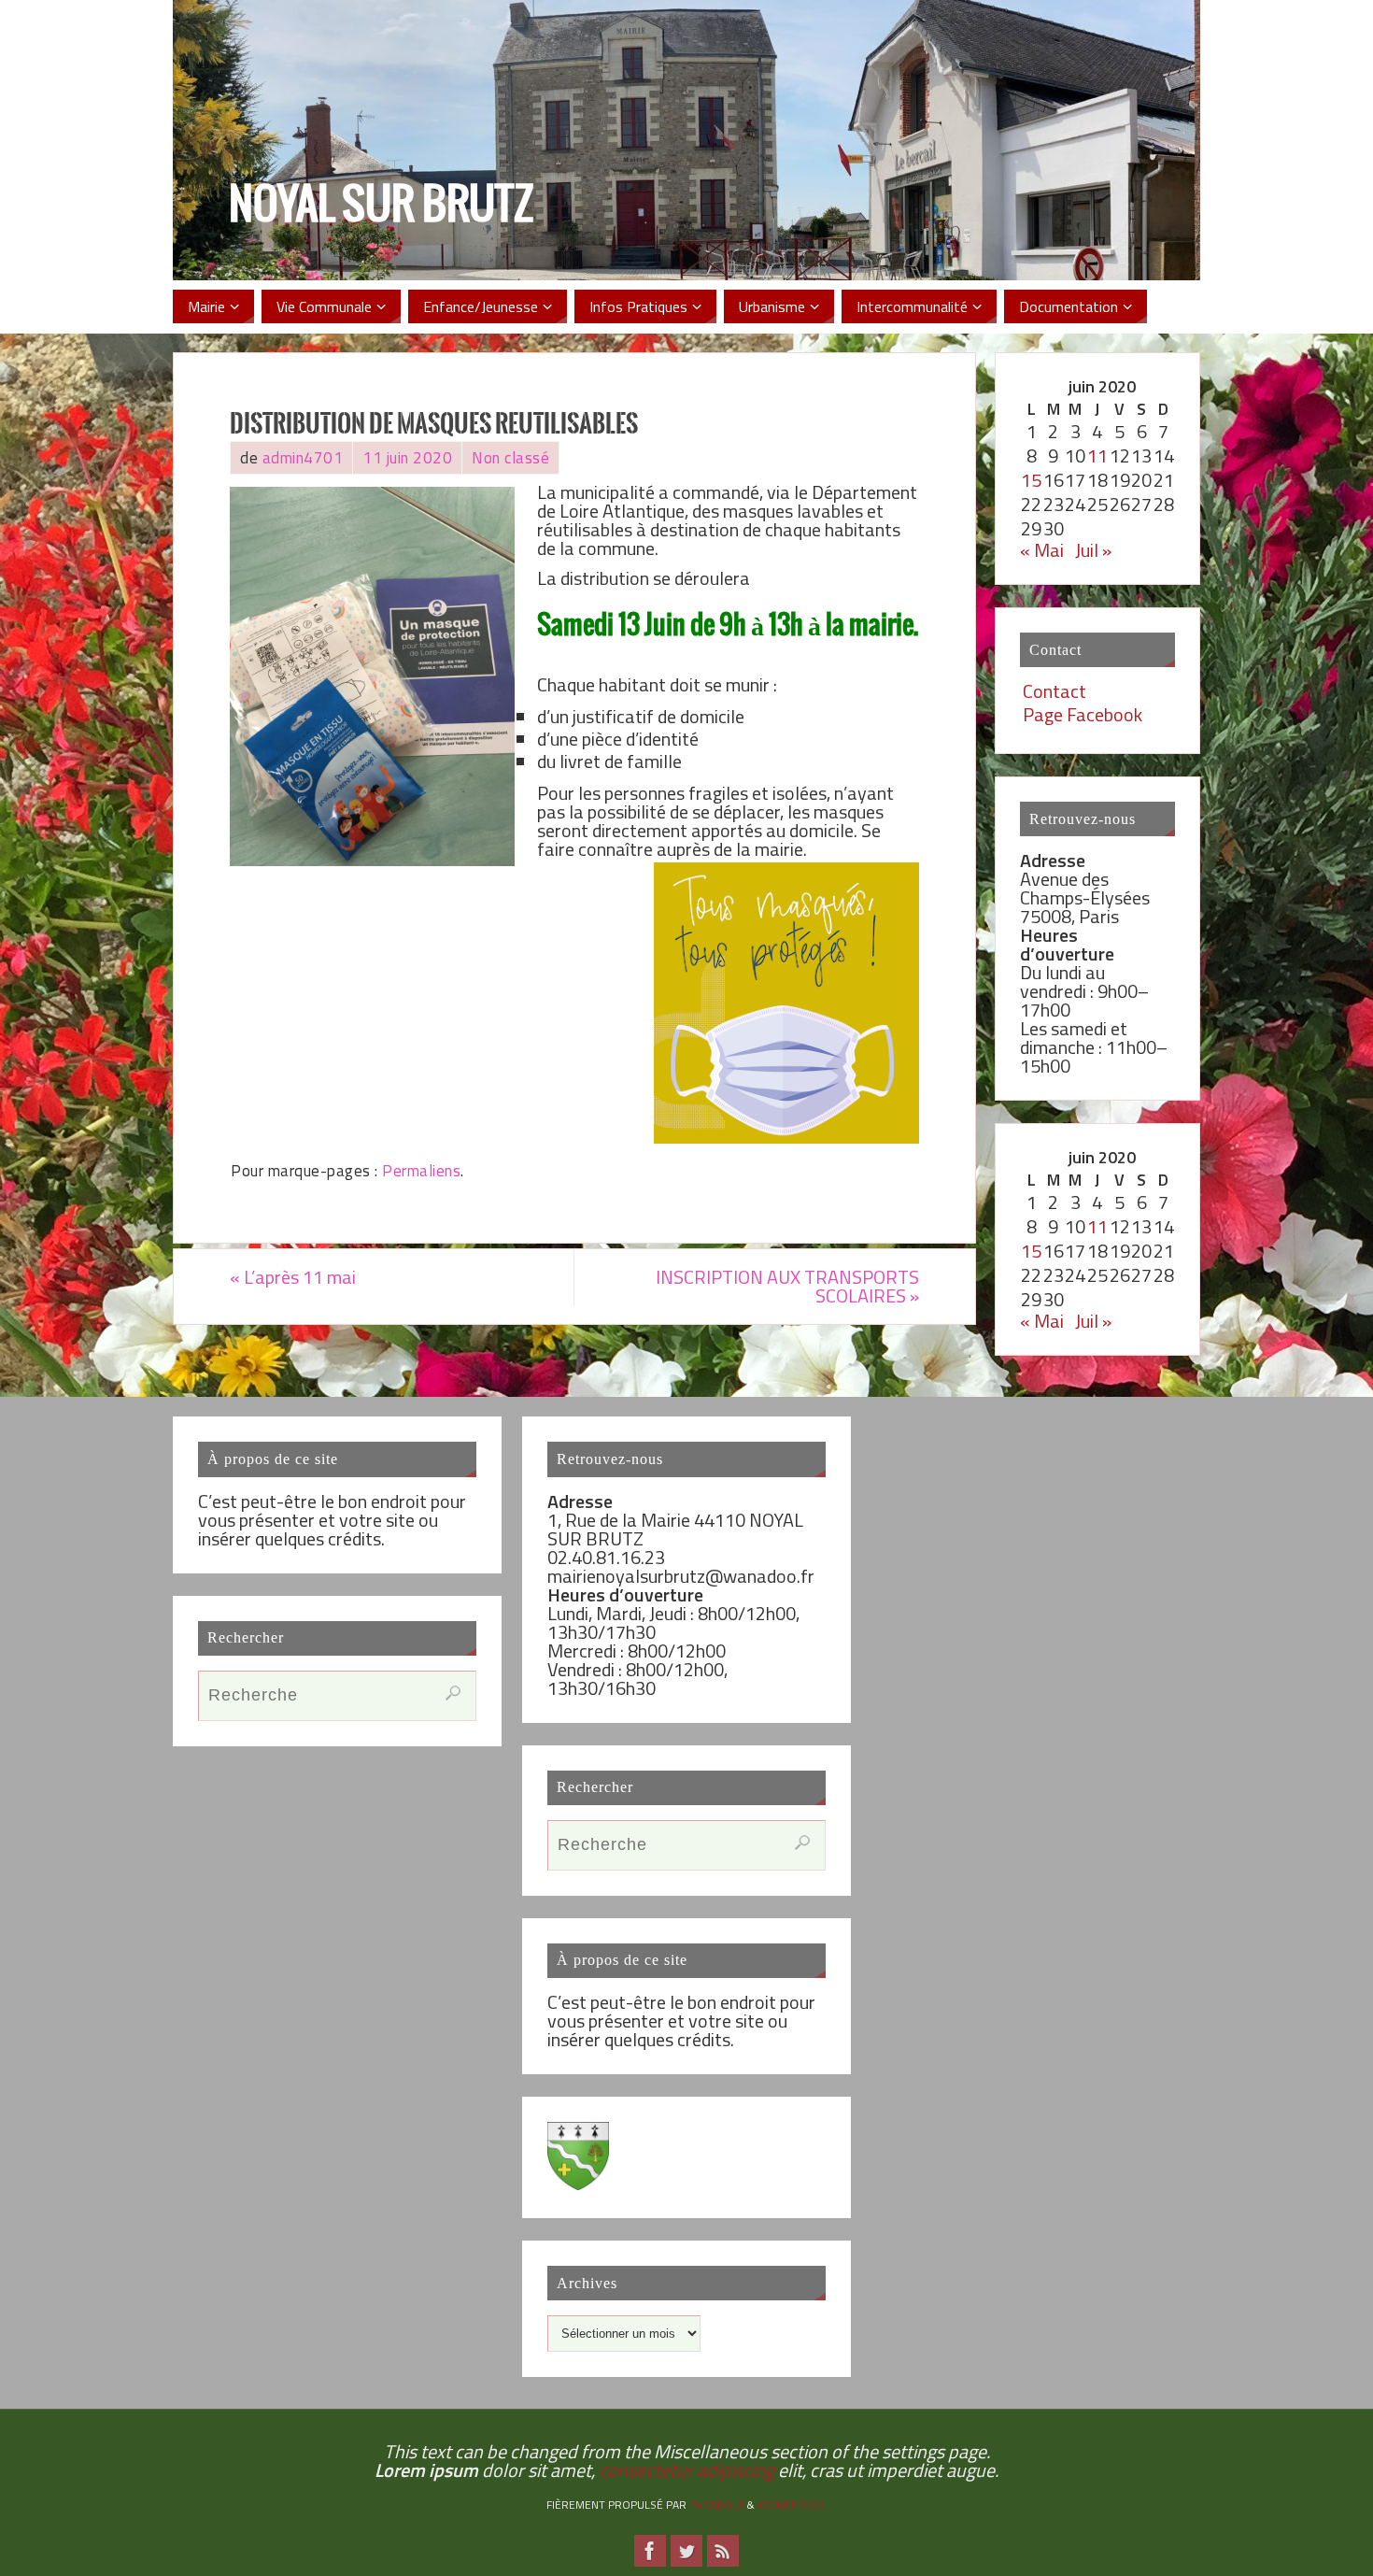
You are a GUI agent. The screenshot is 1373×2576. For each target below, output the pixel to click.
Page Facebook (1083, 714)
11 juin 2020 (407, 458)
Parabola (717, 2505)
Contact (1055, 691)
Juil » (1093, 550)
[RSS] (723, 2551)
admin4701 (303, 458)
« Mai (1042, 550)
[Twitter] (686, 2551)
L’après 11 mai (293, 1277)
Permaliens (421, 1171)
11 (1097, 455)
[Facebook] (650, 2551)
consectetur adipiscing (686, 2470)
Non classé (510, 458)
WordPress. (793, 2505)
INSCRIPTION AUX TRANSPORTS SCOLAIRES (787, 1286)
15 (1031, 480)
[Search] (453, 1693)
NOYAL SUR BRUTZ (381, 206)
